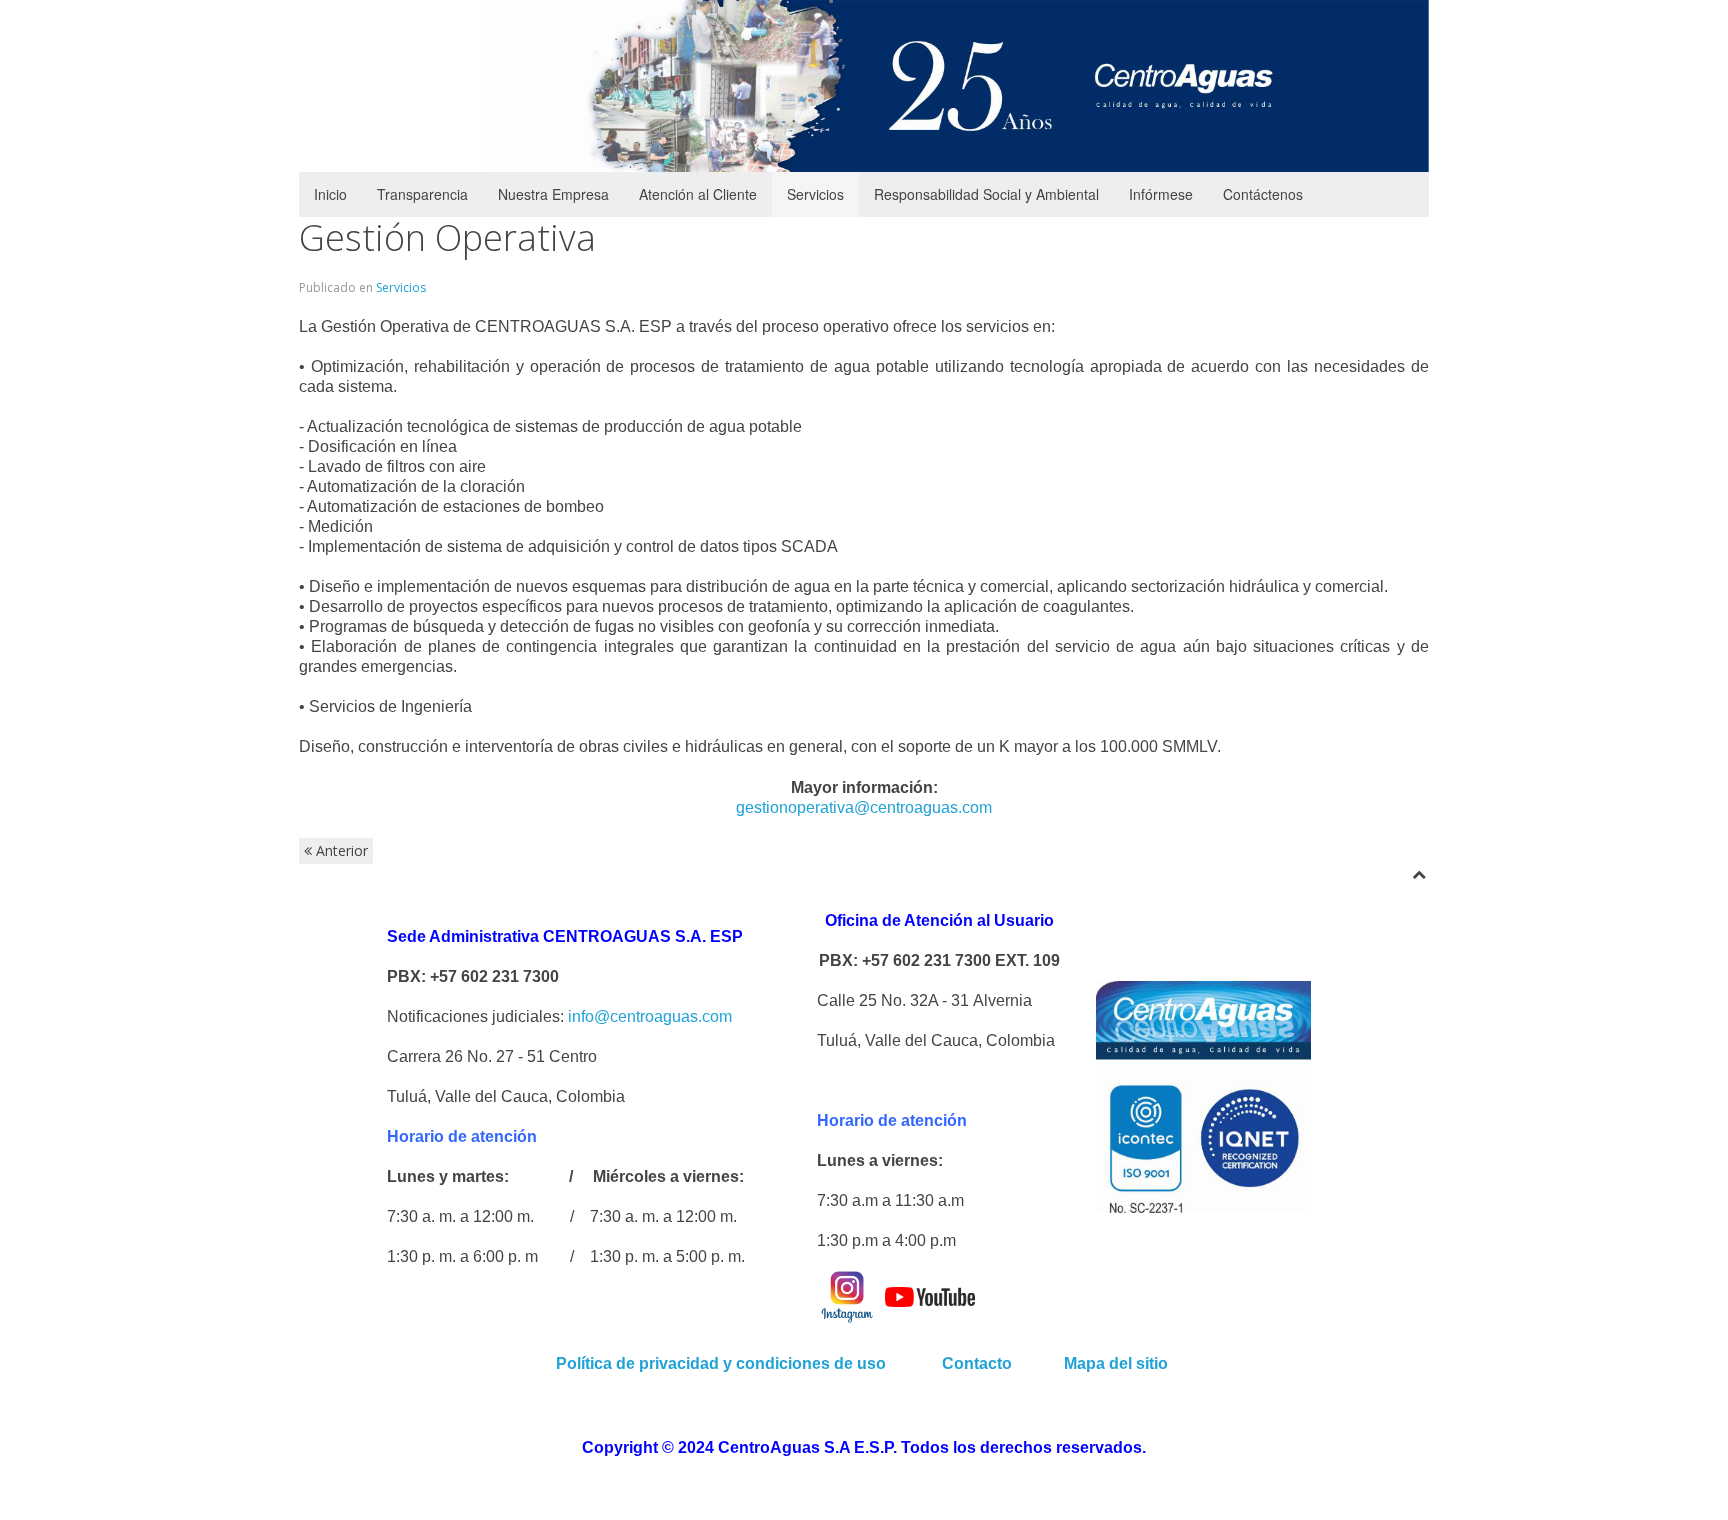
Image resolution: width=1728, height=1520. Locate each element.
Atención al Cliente (698, 194)
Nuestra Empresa (553, 194)
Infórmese (1161, 194)
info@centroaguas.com (650, 1016)
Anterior (340, 850)
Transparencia (422, 194)
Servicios (815, 194)
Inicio (330, 194)
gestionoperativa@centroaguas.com (864, 807)
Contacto (979, 1363)
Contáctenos (1263, 194)
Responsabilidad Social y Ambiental (986, 194)
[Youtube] (930, 1295)
